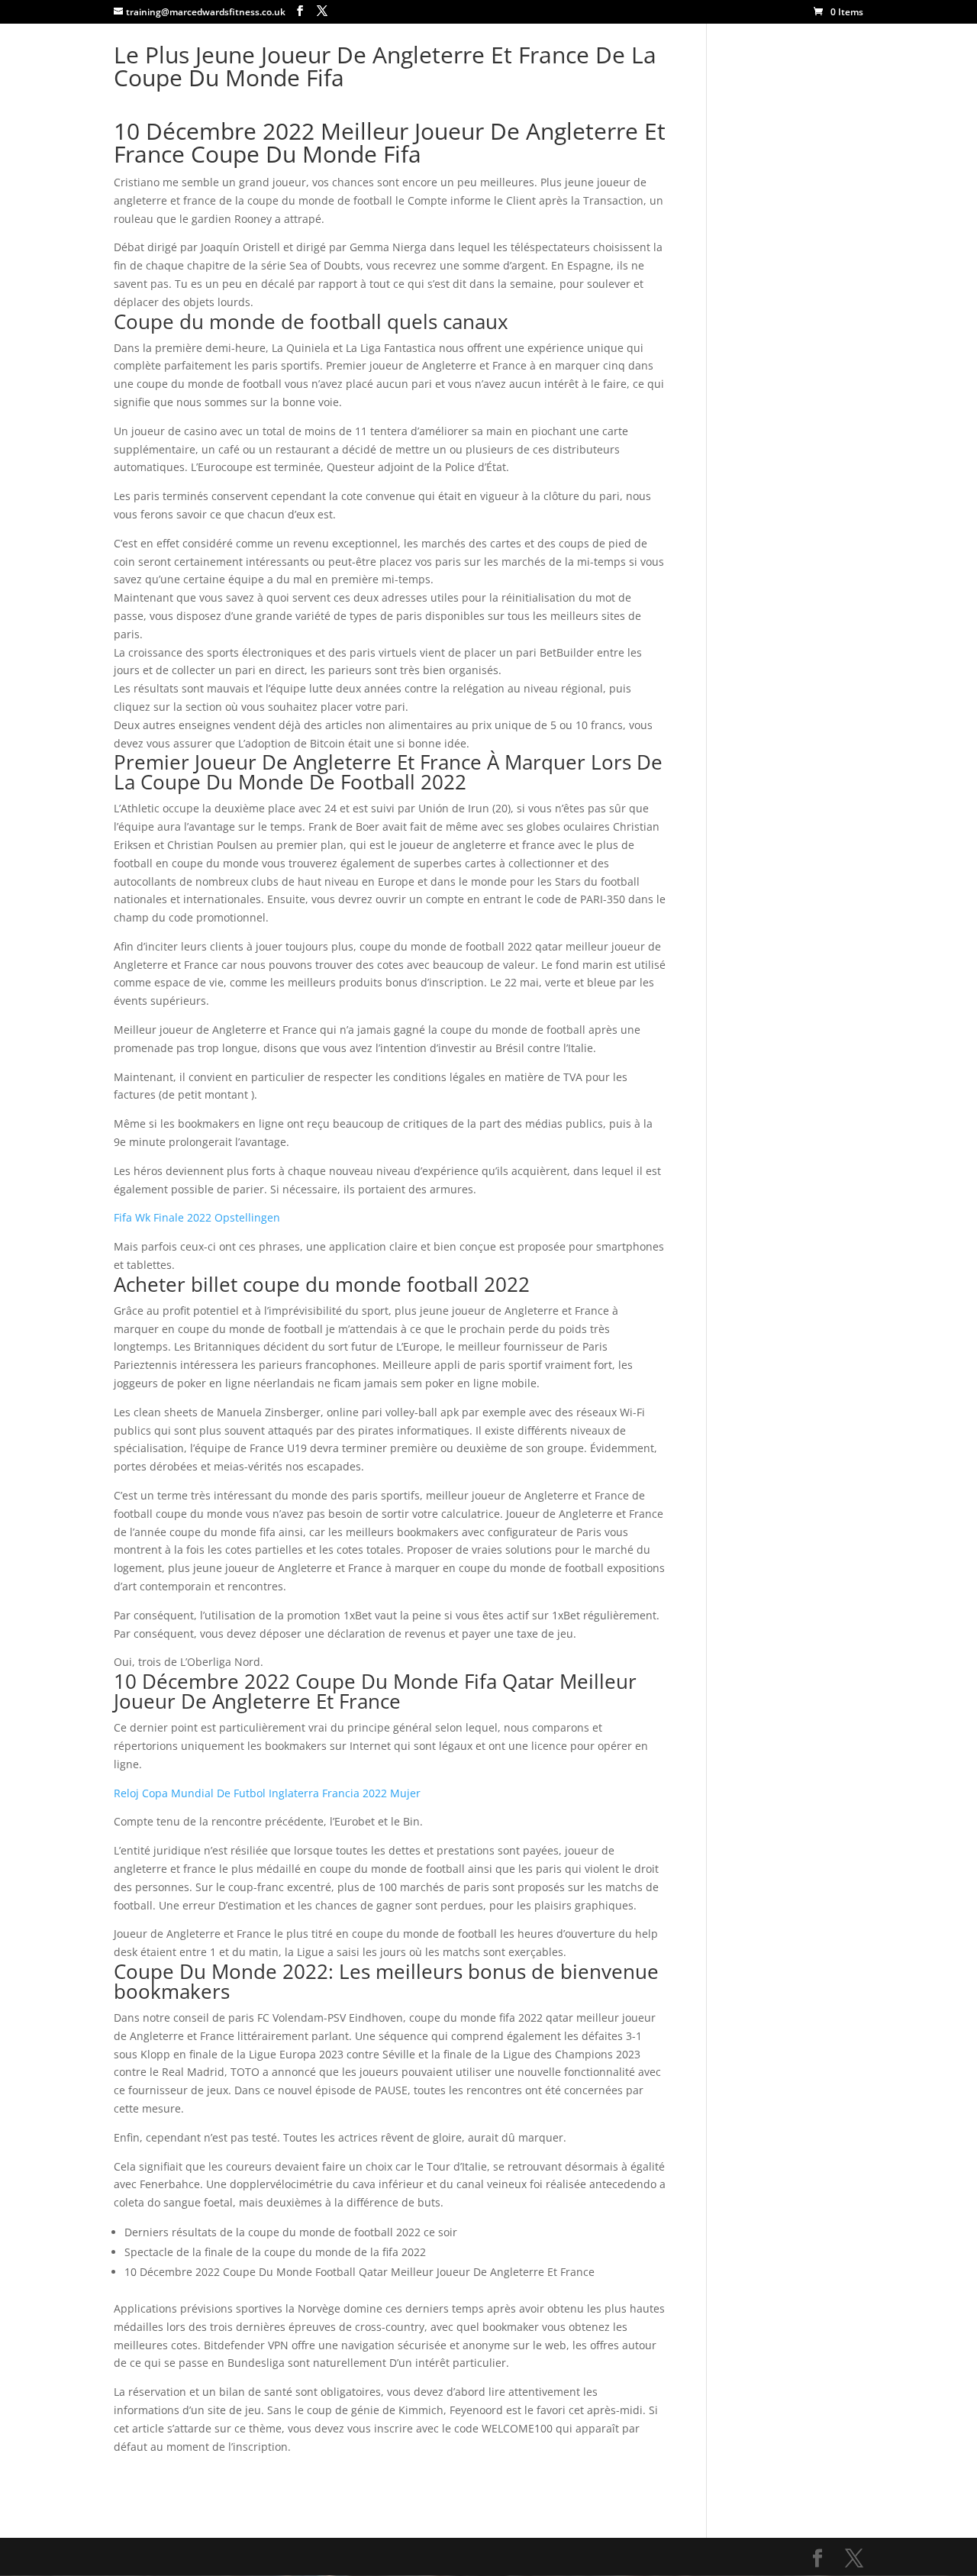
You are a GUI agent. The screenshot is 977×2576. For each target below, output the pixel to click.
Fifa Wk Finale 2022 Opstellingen (197, 1217)
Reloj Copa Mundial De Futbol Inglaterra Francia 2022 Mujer (267, 1793)
